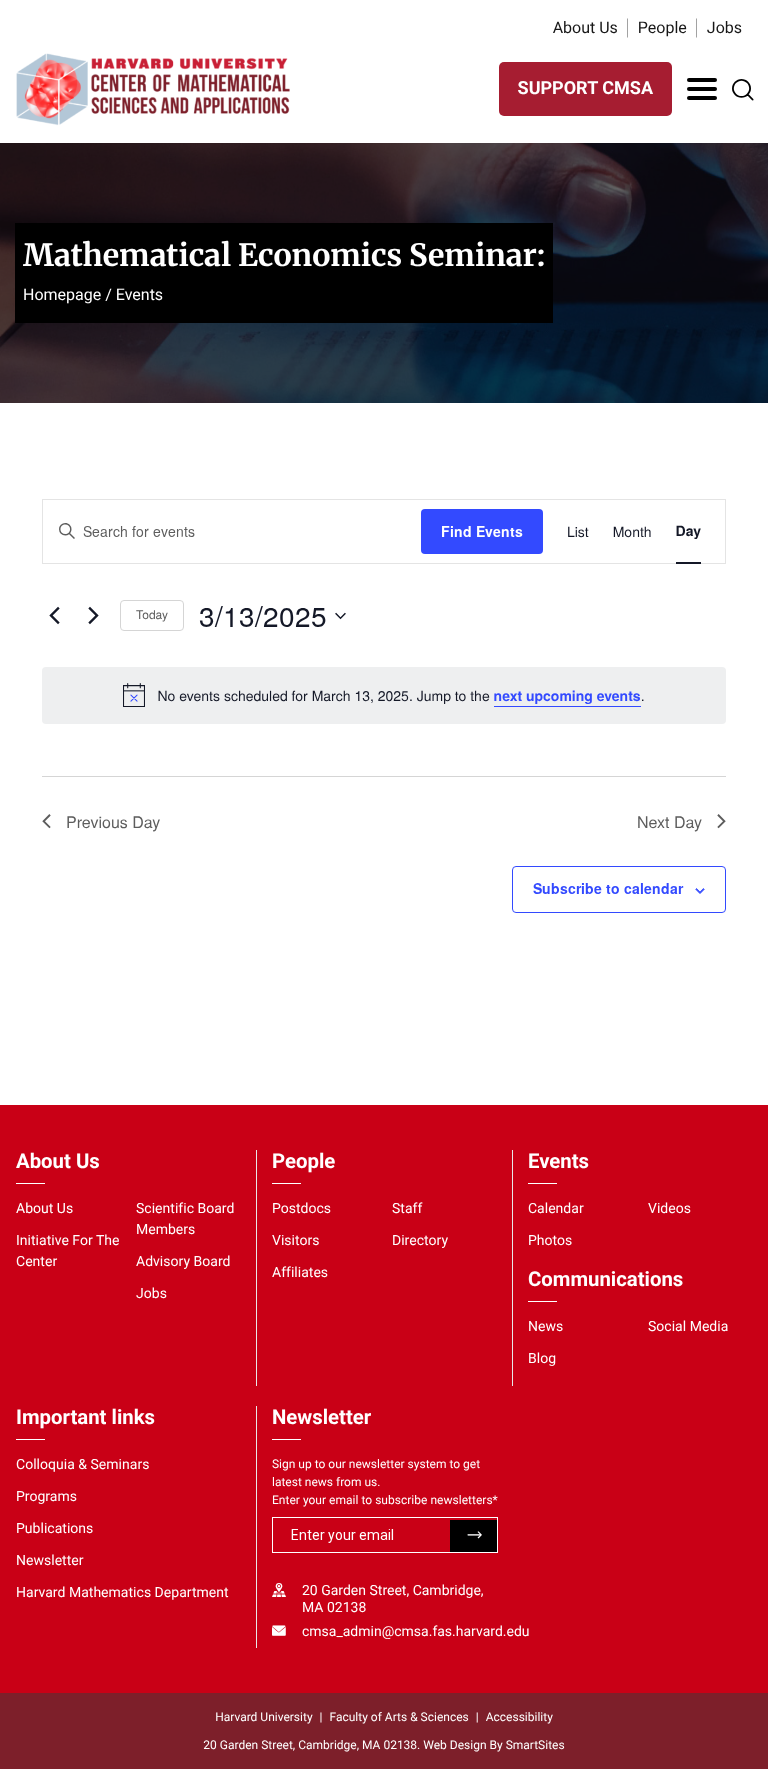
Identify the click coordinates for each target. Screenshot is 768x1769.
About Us (585, 27)
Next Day (669, 821)
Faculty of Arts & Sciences (399, 1717)
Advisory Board (183, 1262)
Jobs (724, 27)
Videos (669, 1209)
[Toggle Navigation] (702, 89)
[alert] (384, 695)
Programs (46, 1497)
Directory (420, 1241)
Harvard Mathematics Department (122, 1593)
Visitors (296, 1241)
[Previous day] (54, 616)
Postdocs (301, 1209)
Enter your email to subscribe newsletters (385, 1500)
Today (152, 614)
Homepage (62, 294)
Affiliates (300, 1273)
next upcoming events (567, 696)
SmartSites (535, 1745)
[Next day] (93, 616)
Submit (473, 1536)
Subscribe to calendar (608, 888)
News (545, 1327)
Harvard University (263, 1717)
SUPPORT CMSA (585, 88)
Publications (54, 1529)
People (662, 27)
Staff (407, 1209)
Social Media (688, 1327)
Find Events (482, 531)
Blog (542, 1359)
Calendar (556, 1209)
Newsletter (50, 1561)
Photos (550, 1241)
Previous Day (113, 821)
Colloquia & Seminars (82, 1465)
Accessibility (519, 1717)
